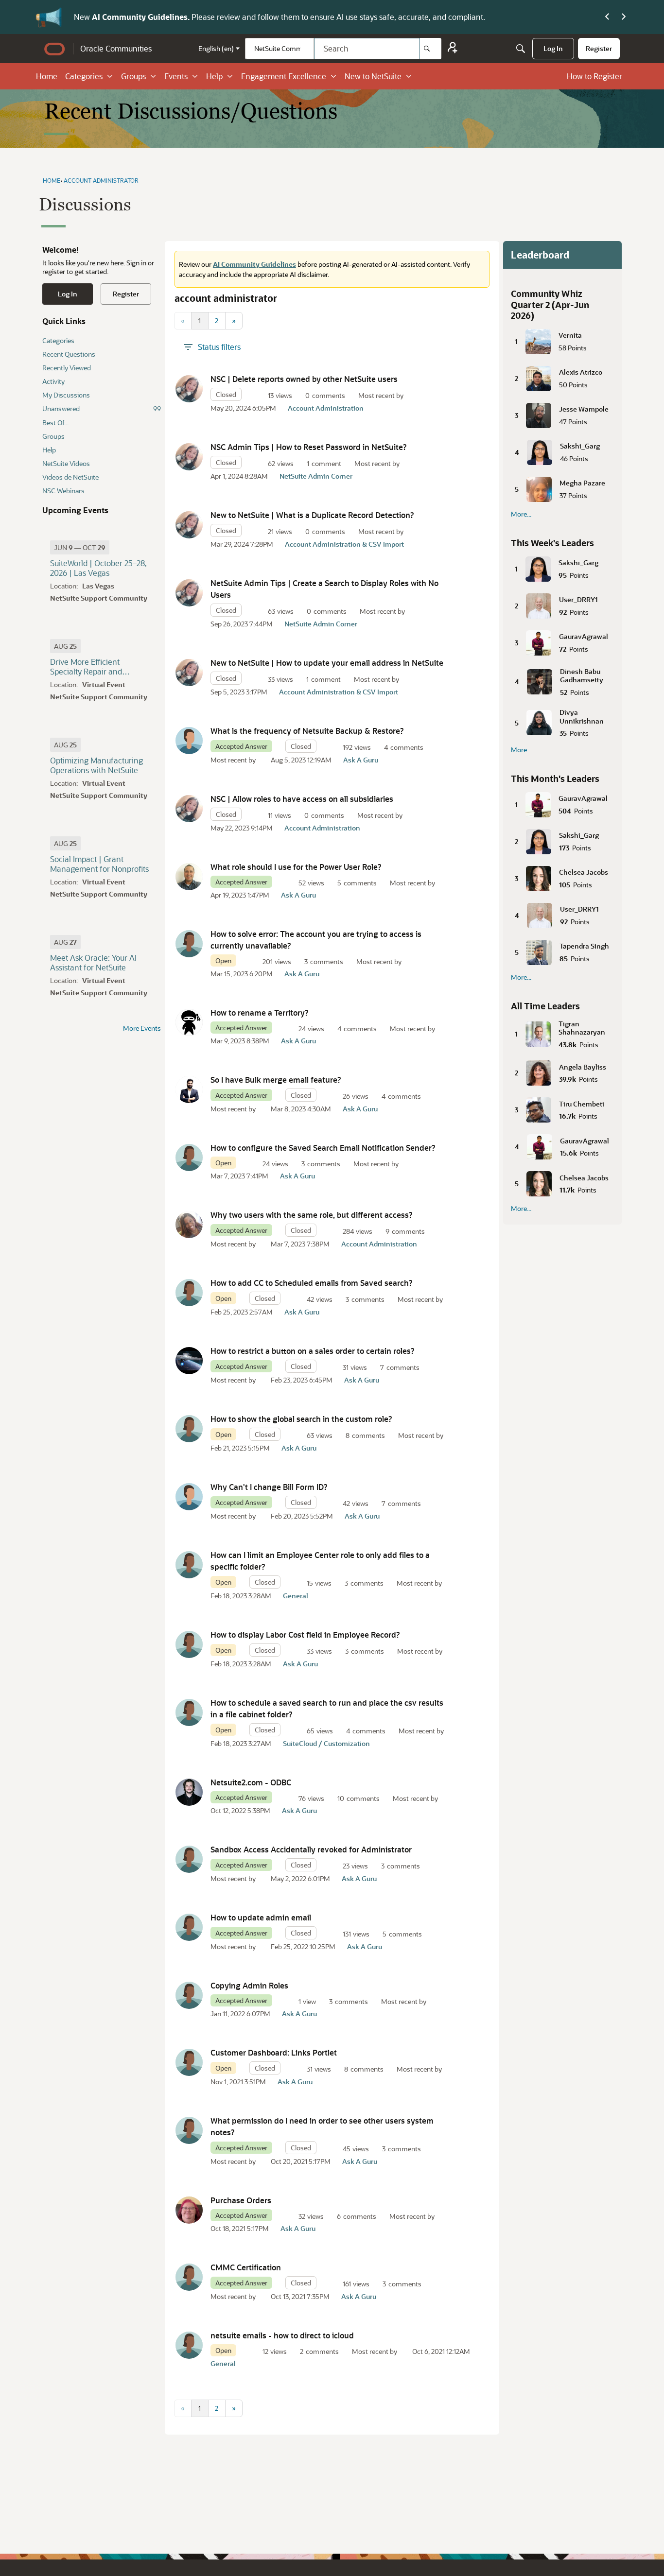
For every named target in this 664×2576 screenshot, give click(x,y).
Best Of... (55, 423)
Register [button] (126, 294)
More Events (142, 1028)
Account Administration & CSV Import (344, 544)
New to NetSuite (373, 76)
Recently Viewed (67, 368)
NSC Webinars (63, 491)
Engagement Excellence (284, 76)
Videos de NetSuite (70, 477)
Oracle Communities (116, 48)
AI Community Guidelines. (142, 17)
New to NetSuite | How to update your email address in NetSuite (327, 663)
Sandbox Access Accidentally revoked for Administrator (311, 1849)
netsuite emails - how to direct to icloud (282, 2335)
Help (214, 76)
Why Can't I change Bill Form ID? (269, 1487)
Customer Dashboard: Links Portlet (274, 2052)
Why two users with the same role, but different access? (312, 1215)
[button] (189, 389)
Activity (53, 381)
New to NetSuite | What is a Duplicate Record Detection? (312, 515)
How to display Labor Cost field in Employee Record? (305, 1634)
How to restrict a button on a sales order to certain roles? (313, 1351)
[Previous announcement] (607, 17)
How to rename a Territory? (260, 1012)
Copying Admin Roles (249, 1985)
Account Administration (326, 408)
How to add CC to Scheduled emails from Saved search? (312, 1283)
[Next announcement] (624, 17)
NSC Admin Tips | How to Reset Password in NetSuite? (309, 447)
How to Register (594, 76)
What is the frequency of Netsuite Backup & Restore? (307, 731)
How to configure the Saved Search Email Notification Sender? (323, 1148)
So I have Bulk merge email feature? (276, 1080)
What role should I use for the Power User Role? (297, 867)
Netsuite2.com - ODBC (251, 1782)
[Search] (431, 49)
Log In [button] (68, 294)
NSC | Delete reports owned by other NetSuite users (304, 379)
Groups (133, 76)
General (296, 1596)
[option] (80, 547)
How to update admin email (261, 1917)
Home (47, 76)
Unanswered (102, 408)
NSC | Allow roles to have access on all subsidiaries (302, 799)
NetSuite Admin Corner (316, 476)
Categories (84, 76)
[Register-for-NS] (453, 49)
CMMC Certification (246, 2267)
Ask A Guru (361, 760)
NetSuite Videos (66, 463)
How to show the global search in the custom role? (301, 1419)
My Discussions (66, 395)
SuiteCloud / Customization (326, 1743)
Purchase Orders (241, 2200)
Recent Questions (69, 354)
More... (521, 514)
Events (176, 76)
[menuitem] (553, 49)
